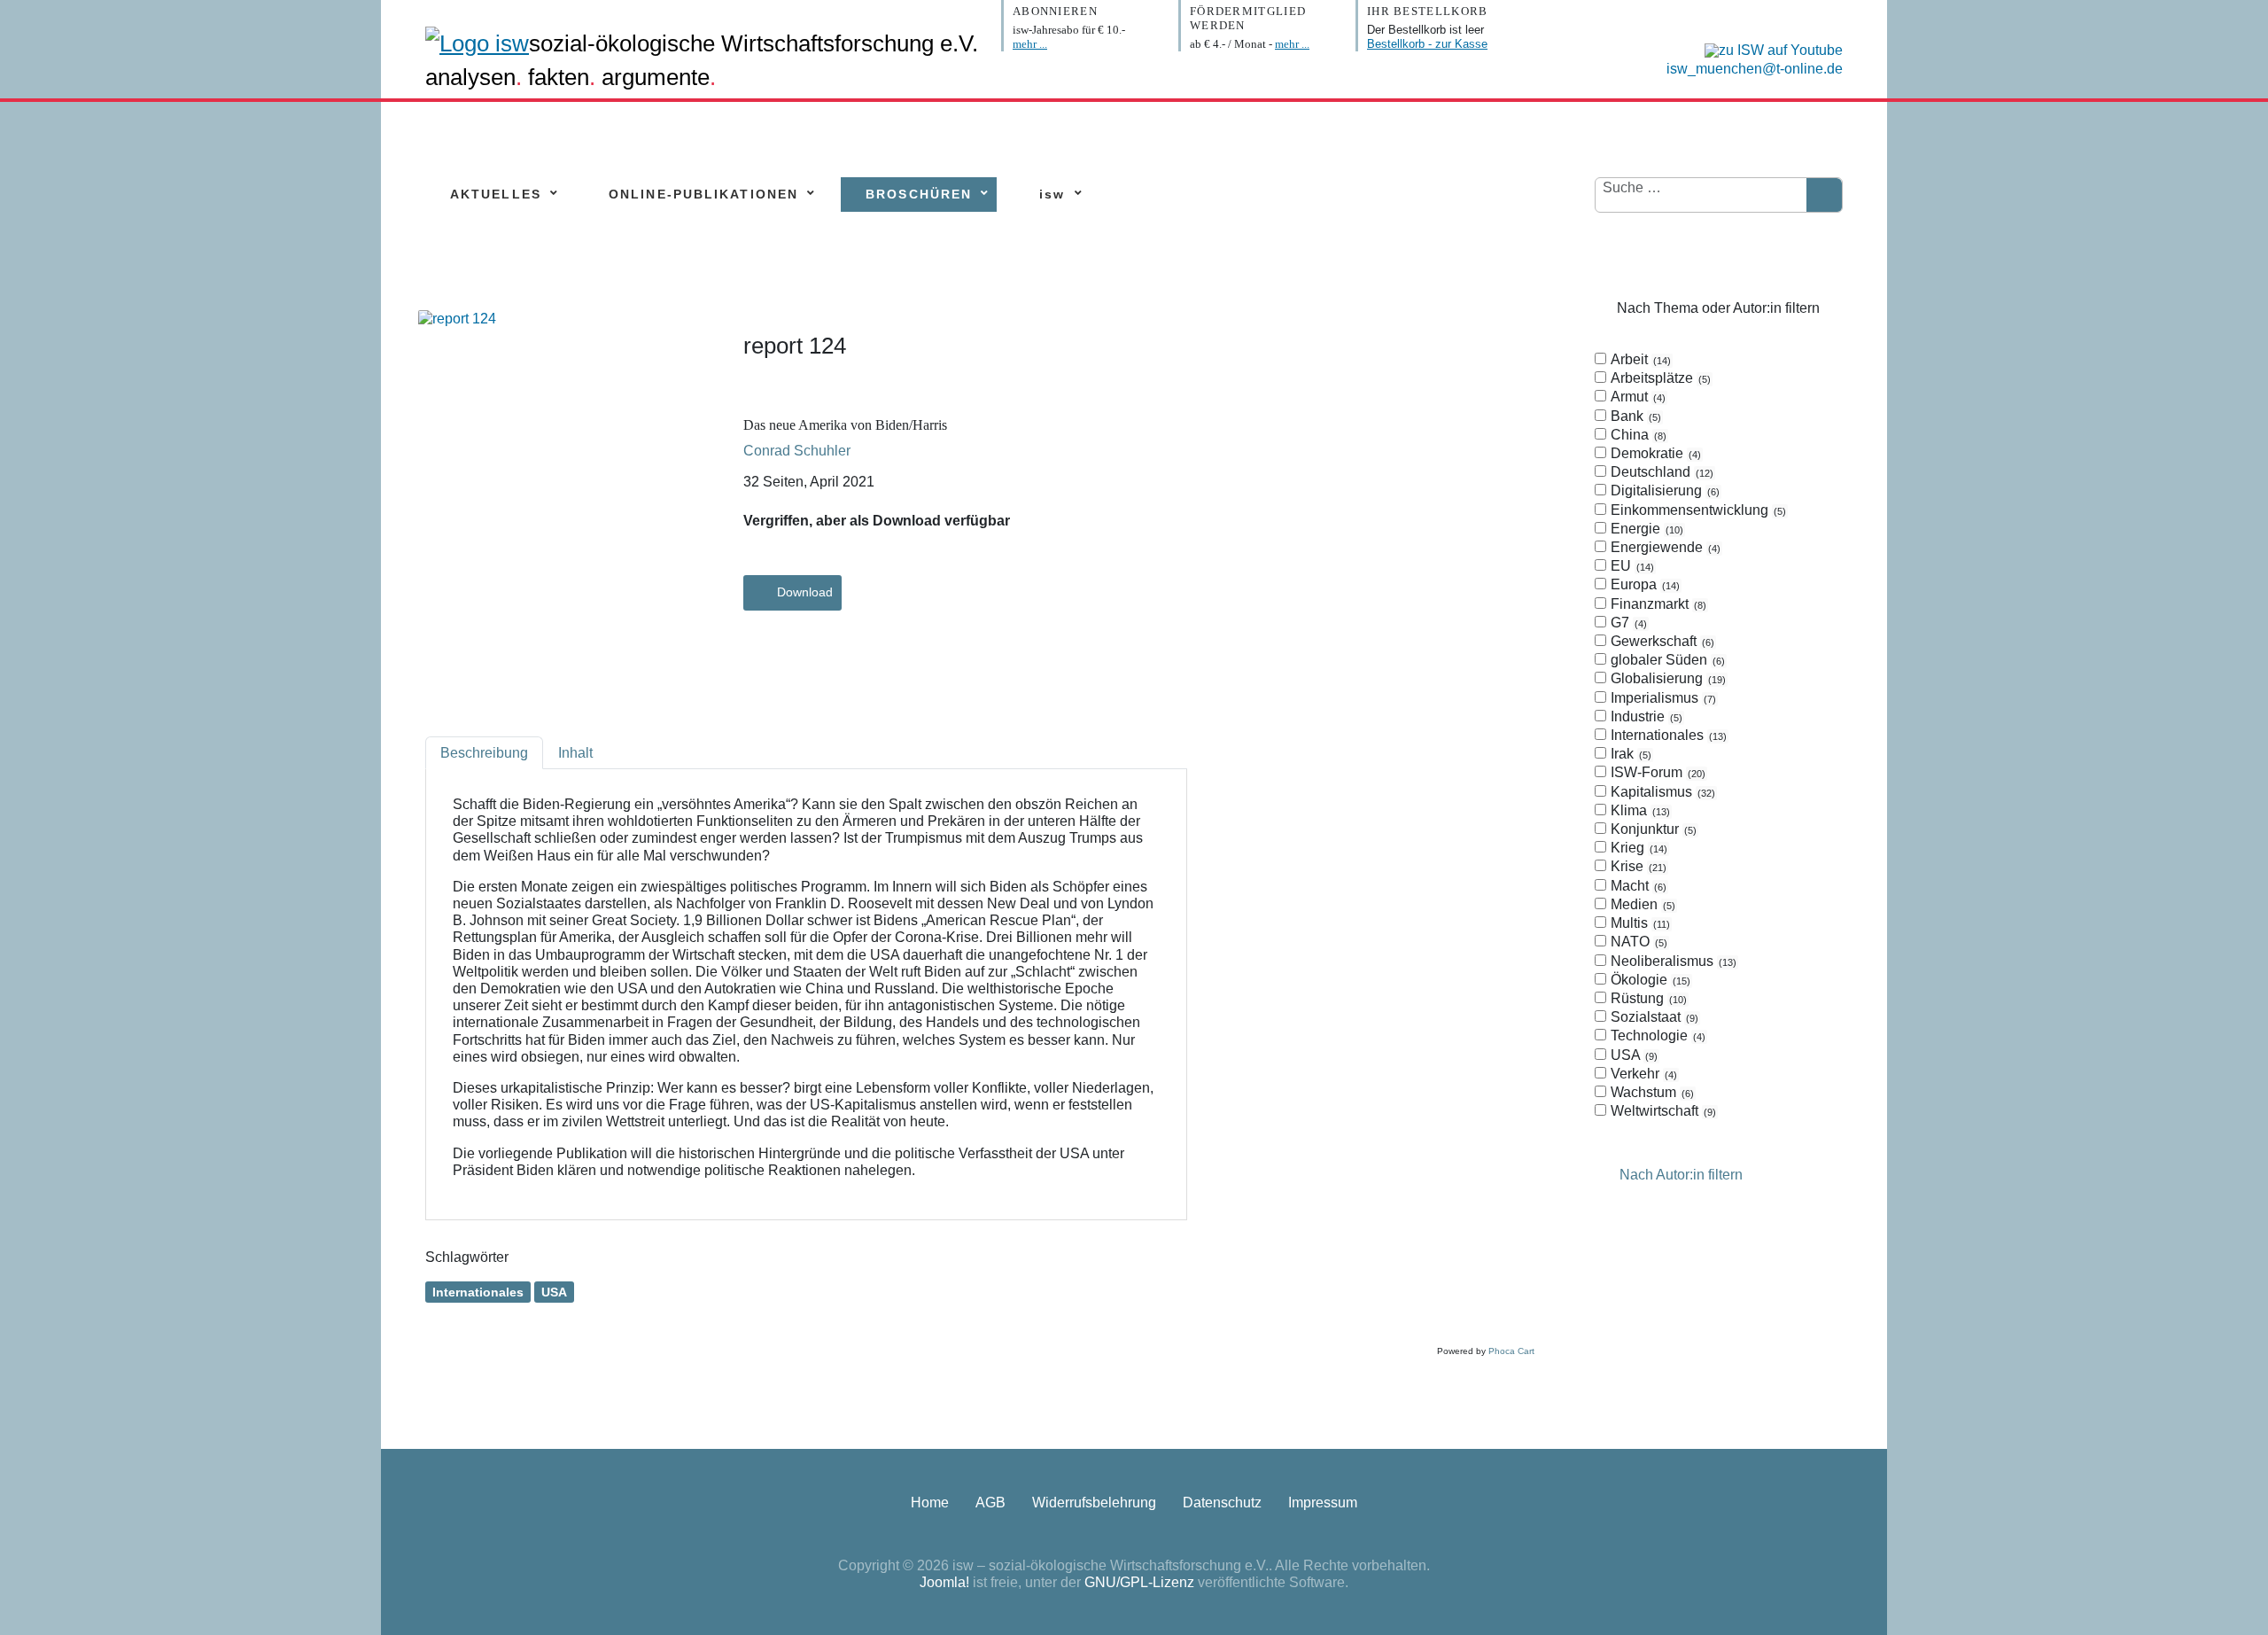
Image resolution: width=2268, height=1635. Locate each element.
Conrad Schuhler (797, 451)
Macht (1637, 886)
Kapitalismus (1661, 792)
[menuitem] (496, 195)
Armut (1636, 397)
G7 (1627, 623)
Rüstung (1647, 998)
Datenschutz (1222, 1503)
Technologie (1656, 1035)
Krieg (1637, 848)
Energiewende (1664, 547)
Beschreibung (484, 753)
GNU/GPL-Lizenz (1139, 1582)
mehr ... (1030, 44)
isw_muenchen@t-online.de (1755, 69)
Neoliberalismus (1672, 961)
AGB (990, 1503)
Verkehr (1642, 1074)
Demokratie (1654, 453)
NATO (1637, 942)
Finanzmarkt (1657, 604)
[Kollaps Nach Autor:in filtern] (1605, 1176)
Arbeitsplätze (1659, 378)
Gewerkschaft (1661, 641)
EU (1631, 566)
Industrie (1645, 716)
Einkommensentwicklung (1697, 510)
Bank (1634, 416)
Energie (1645, 529)
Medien (1641, 904)
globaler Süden (1666, 660)
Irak (1629, 754)
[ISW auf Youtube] (1769, 49)
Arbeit (1639, 359)
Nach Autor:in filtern (1681, 1176)
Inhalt (575, 753)
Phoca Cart (1511, 1351)
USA (554, 1292)
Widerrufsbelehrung (1094, 1503)
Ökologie (1649, 980)
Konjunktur (1652, 829)
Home (930, 1503)
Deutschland (1660, 472)
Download (805, 592)
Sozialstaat (1653, 1017)
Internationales (478, 1292)
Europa (1643, 584)
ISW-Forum (1656, 772)
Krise (1637, 866)
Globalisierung (1666, 678)
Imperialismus (1662, 698)
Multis (1639, 923)
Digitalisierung (1663, 490)
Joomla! (944, 1582)
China (1637, 435)
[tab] (1719, 736)
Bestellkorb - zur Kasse (1427, 44)
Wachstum (1651, 1092)
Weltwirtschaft (1662, 1111)
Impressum (1323, 1503)
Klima (1639, 810)
